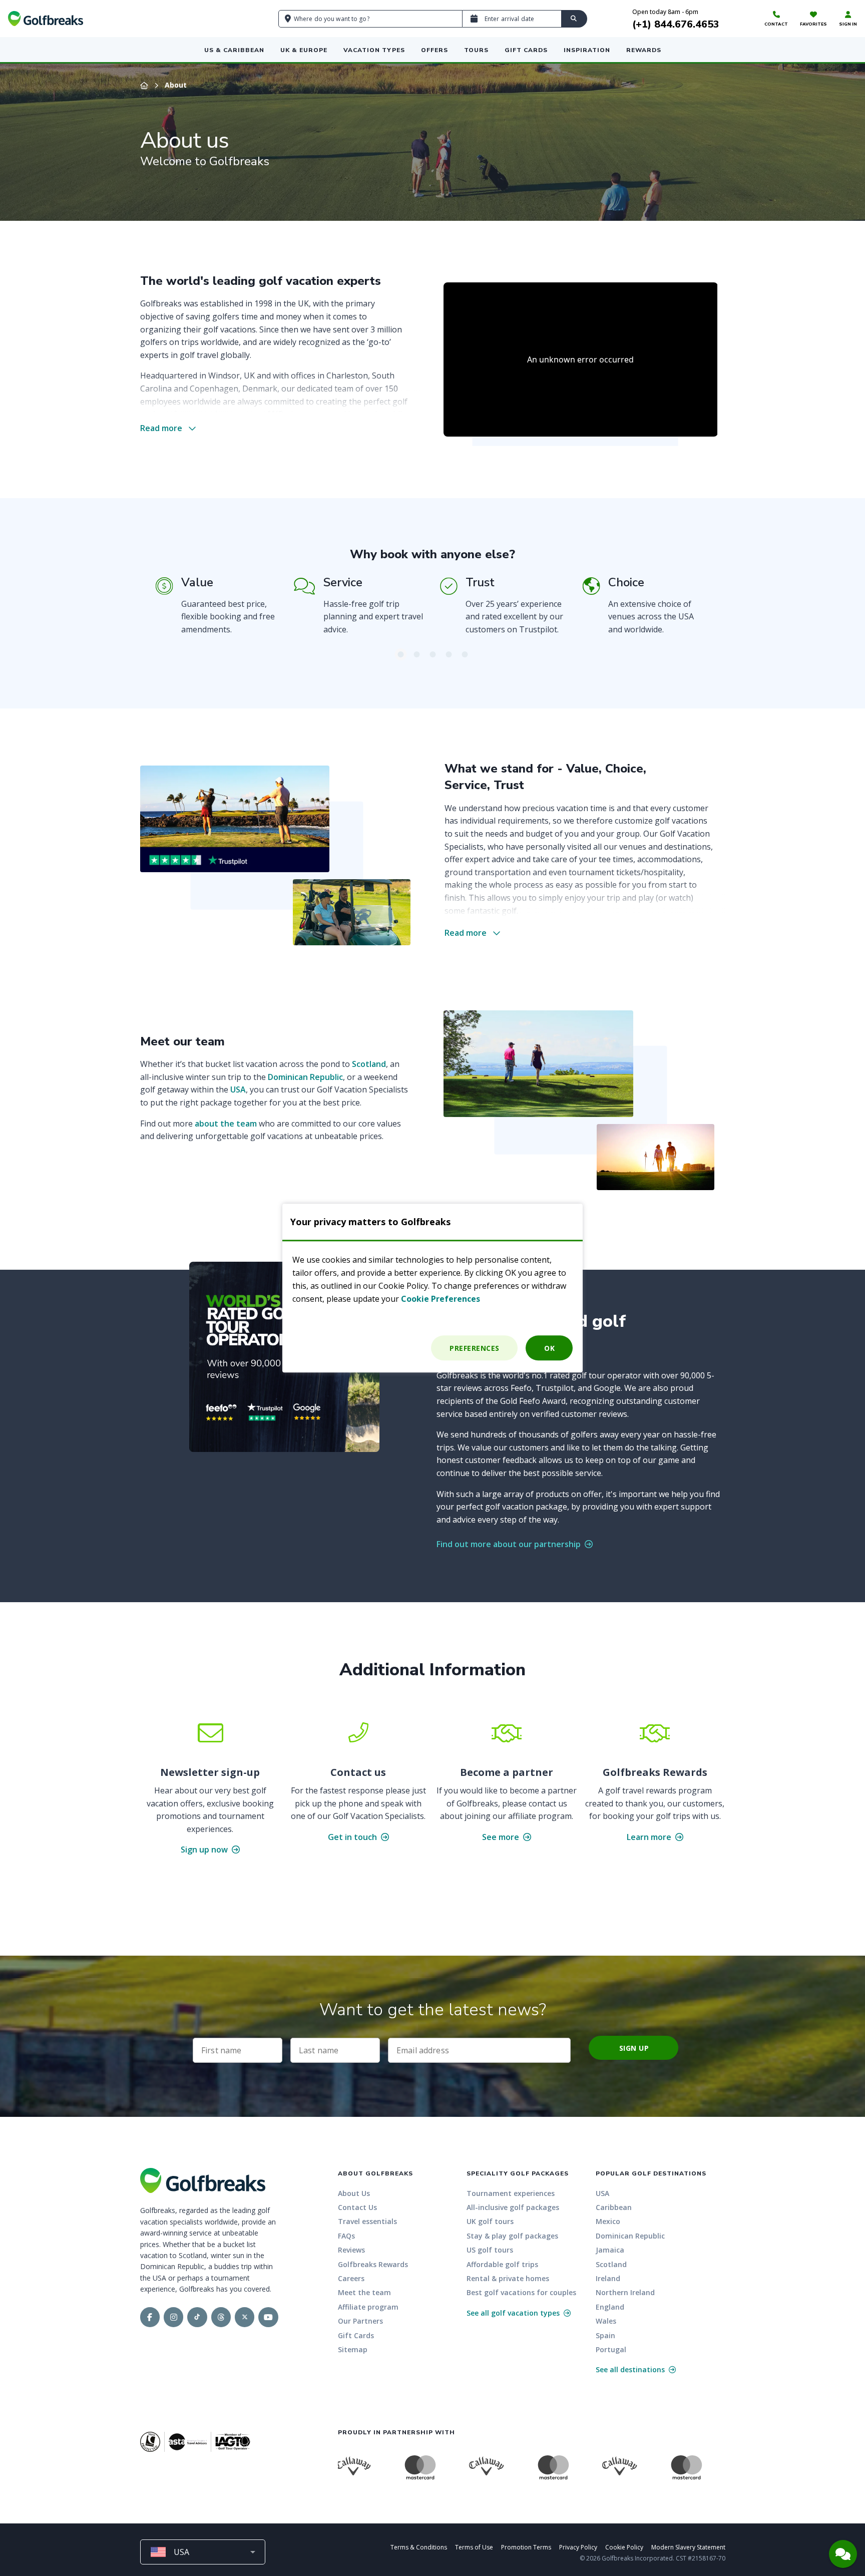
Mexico (608, 2221)
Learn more (650, 1837)
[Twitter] (245, 2317)
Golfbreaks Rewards (373, 2264)
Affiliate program (368, 2307)
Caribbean (614, 2207)
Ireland (608, 2278)
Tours (476, 50)
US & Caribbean (234, 50)
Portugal (611, 2349)
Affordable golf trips (502, 2264)
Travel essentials (367, 2221)
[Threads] (221, 2317)
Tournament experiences (511, 2193)
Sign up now (205, 1850)
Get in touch (353, 1837)
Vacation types (374, 50)
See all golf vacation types (514, 2313)
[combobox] (203, 2552)
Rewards (644, 50)
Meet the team (364, 2292)
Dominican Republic (305, 1077)
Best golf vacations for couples (521, 2292)
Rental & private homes (508, 2278)
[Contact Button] (843, 2554)
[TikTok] (197, 2317)
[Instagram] (173, 2317)
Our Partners (360, 2321)
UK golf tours (490, 2221)
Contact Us (357, 2207)
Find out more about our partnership (510, 1544)
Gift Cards (526, 50)
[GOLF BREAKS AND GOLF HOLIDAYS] (46, 19)
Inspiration (587, 50)
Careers (351, 2278)
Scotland (369, 1064)
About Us (354, 2193)
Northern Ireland (625, 2292)
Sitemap (353, 2349)
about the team (226, 1124)
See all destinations (631, 2369)
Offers (435, 50)
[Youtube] (268, 2317)
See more (502, 1837)
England (610, 2307)
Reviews (351, 2250)
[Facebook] (150, 2317)
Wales (606, 2321)
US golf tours (490, 2250)
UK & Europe (304, 50)
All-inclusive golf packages (513, 2207)
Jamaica (610, 2250)
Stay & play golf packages (512, 2236)
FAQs (346, 2236)
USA (238, 1089)
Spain (605, 2335)
